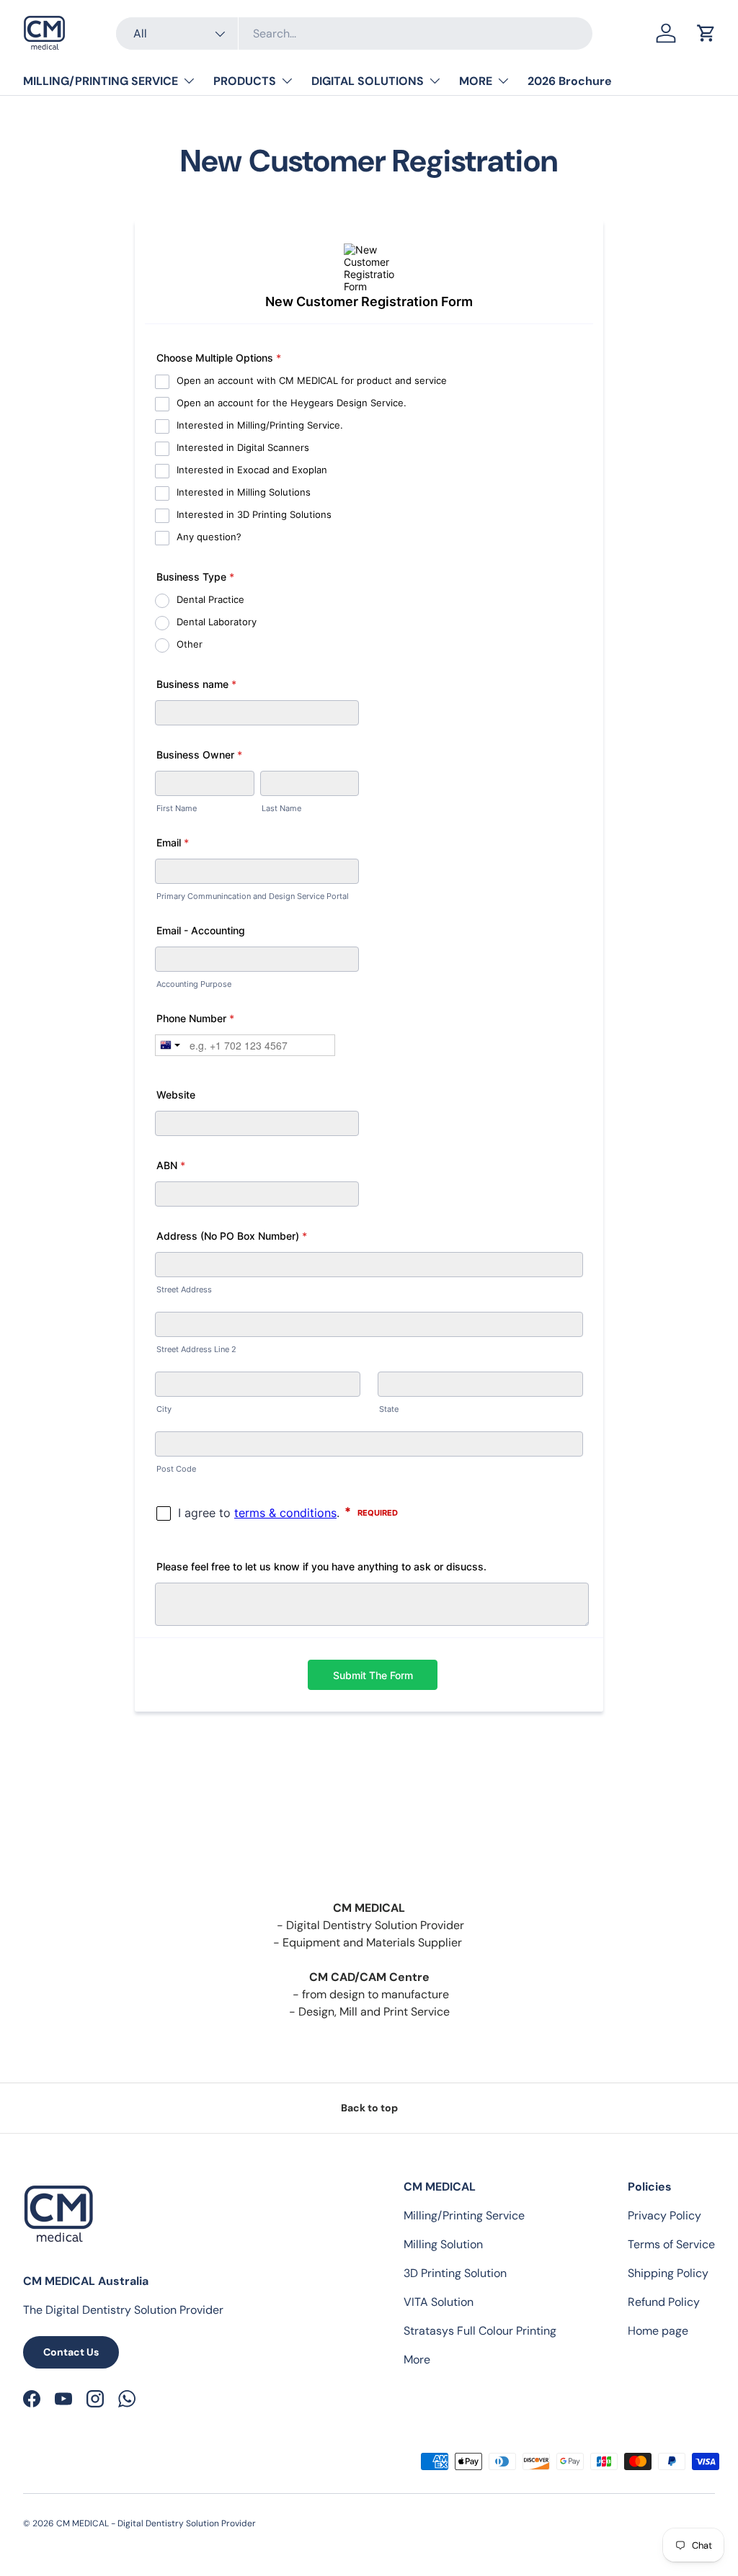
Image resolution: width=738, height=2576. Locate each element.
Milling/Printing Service (464, 2215)
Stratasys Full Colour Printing (480, 2331)
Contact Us (71, 2352)
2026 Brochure (570, 81)
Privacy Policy (664, 2215)
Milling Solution (443, 2244)
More (417, 2360)
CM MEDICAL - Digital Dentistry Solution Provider (156, 2523)
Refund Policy (664, 2302)
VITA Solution (439, 2302)
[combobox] (354, 33)
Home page (658, 2331)
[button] (706, 33)
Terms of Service (671, 2244)
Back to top (369, 2108)
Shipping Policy (668, 2273)
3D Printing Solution (455, 2273)
